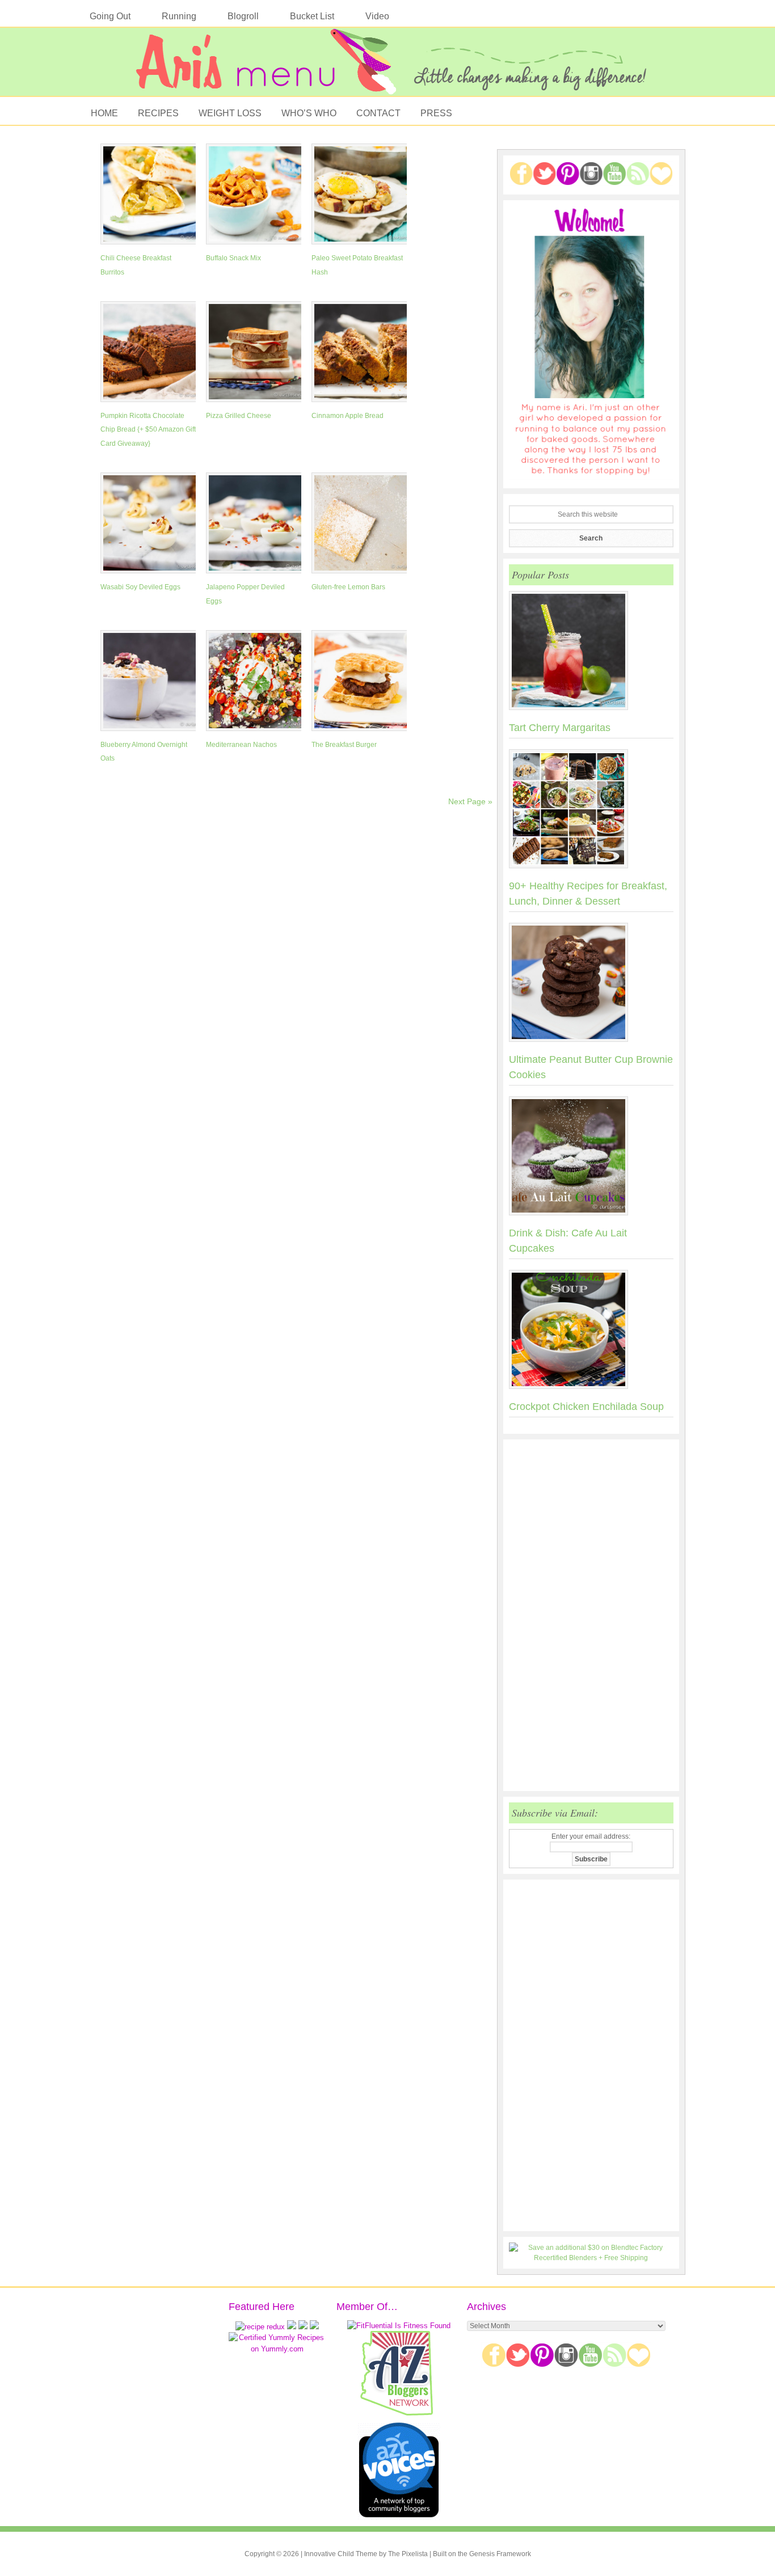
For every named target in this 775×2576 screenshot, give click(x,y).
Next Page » (470, 801)
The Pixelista (408, 2554)
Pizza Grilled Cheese (239, 416)
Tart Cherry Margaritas (560, 728)
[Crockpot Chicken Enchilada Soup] (591, 1332)
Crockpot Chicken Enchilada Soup (586, 1407)
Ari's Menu (387, 67)
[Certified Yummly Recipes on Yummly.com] (277, 2349)
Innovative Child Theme (341, 2554)
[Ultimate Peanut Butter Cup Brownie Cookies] (591, 985)
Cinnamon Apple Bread (348, 416)
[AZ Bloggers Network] (399, 2414)
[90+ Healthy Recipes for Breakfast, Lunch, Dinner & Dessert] (591, 811)
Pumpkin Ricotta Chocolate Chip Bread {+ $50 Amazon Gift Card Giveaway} (148, 430)
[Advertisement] (591, 1615)
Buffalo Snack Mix (233, 258)
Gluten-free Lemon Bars (348, 587)
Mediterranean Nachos (241, 745)
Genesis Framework (500, 2554)
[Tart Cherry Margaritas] (591, 653)
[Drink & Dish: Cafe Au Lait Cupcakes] (591, 1158)
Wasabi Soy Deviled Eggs (140, 587)
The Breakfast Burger (344, 745)
